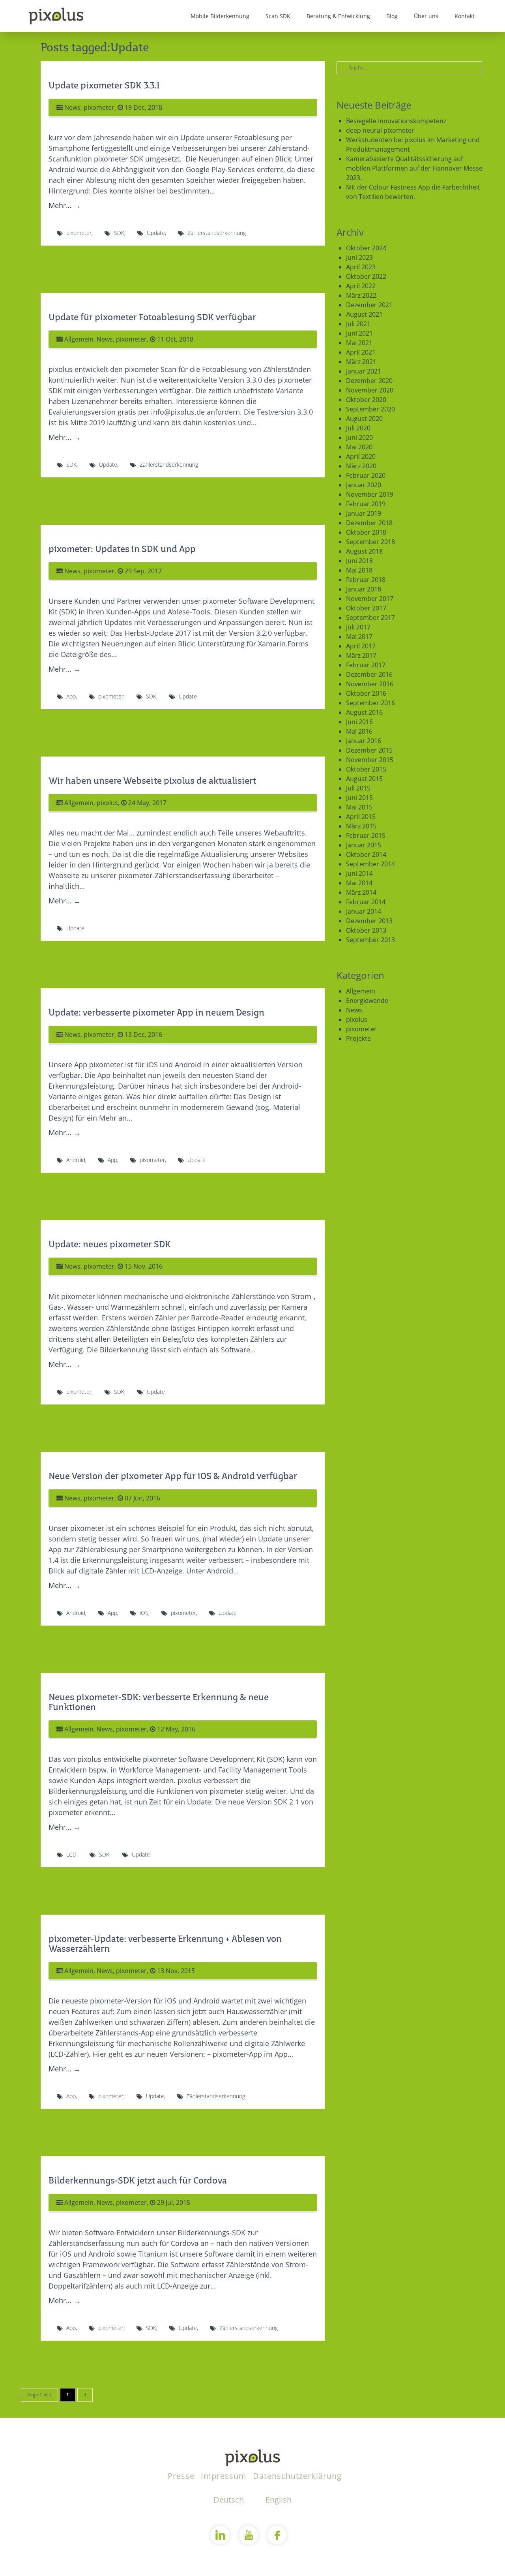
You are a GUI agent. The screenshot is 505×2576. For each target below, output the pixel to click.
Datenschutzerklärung (297, 2476)
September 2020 (370, 409)
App (71, 696)
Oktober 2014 (366, 854)
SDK (119, 233)
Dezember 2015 (369, 750)
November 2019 (370, 494)
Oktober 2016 (366, 693)
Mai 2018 (359, 570)
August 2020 (364, 419)
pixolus (107, 803)
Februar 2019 (366, 504)
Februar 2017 (366, 665)
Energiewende (367, 1001)
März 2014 (361, 892)
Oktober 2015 (366, 769)
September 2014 (370, 864)
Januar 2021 (364, 371)
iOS (144, 1613)
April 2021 (361, 352)
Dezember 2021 (369, 305)
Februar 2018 (366, 580)
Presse (182, 2476)
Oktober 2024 (366, 248)
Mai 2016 (359, 731)
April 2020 (361, 456)
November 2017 (370, 599)
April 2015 (361, 817)
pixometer (99, 107)
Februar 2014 (366, 902)
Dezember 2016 (369, 674)
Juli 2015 (358, 788)
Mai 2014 (359, 883)
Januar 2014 (364, 911)
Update (156, 233)
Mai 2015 (359, 807)
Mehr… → (65, 205)
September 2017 (370, 618)
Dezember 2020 (369, 381)
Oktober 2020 (366, 400)
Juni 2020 (359, 437)
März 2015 (361, 826)
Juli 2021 (358, 324)
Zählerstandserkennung (217, 233)
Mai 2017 (359, 636)
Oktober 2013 (366, 930)
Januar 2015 (364, 845)
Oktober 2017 (366, 608)
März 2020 (361, 466)
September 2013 (370, 940)
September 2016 (370, 703)
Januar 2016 (364, 741)
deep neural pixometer (380, 130)
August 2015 (364, 779)
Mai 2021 (359, 343)
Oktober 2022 (366, 276)
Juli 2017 (358, 627)
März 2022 (361, 295)
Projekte (358, 1038)
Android (76, 1160)
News (72, 107)
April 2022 (361, 286)
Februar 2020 (366, 475)
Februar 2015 (366, 836)
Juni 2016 (359, 722)
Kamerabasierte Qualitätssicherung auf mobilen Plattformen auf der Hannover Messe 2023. (414, 168)
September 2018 (370, 542)
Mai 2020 (359, 447)
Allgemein (79, 339)
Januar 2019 (364, 513)
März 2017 (361, 655)
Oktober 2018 (366, 532)
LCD (71, 1854)
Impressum (225, 2476)
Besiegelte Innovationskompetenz (396, 121)
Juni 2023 (359, 257)
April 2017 (361, 646)
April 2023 (361, 267)
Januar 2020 (364, 485)
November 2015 (370, 760)
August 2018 (364, 551)
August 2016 (364, 712)
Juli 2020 (358, 428)
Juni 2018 (359, 561)
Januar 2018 (364, 589)
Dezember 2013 (369, 921)
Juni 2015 (359, 798)
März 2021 (361, 362)
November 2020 (370, 390)
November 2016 (370, 684)
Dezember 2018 (369, 523)
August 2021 (364, 314)
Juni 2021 (359, 333)
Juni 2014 (359, 873)
